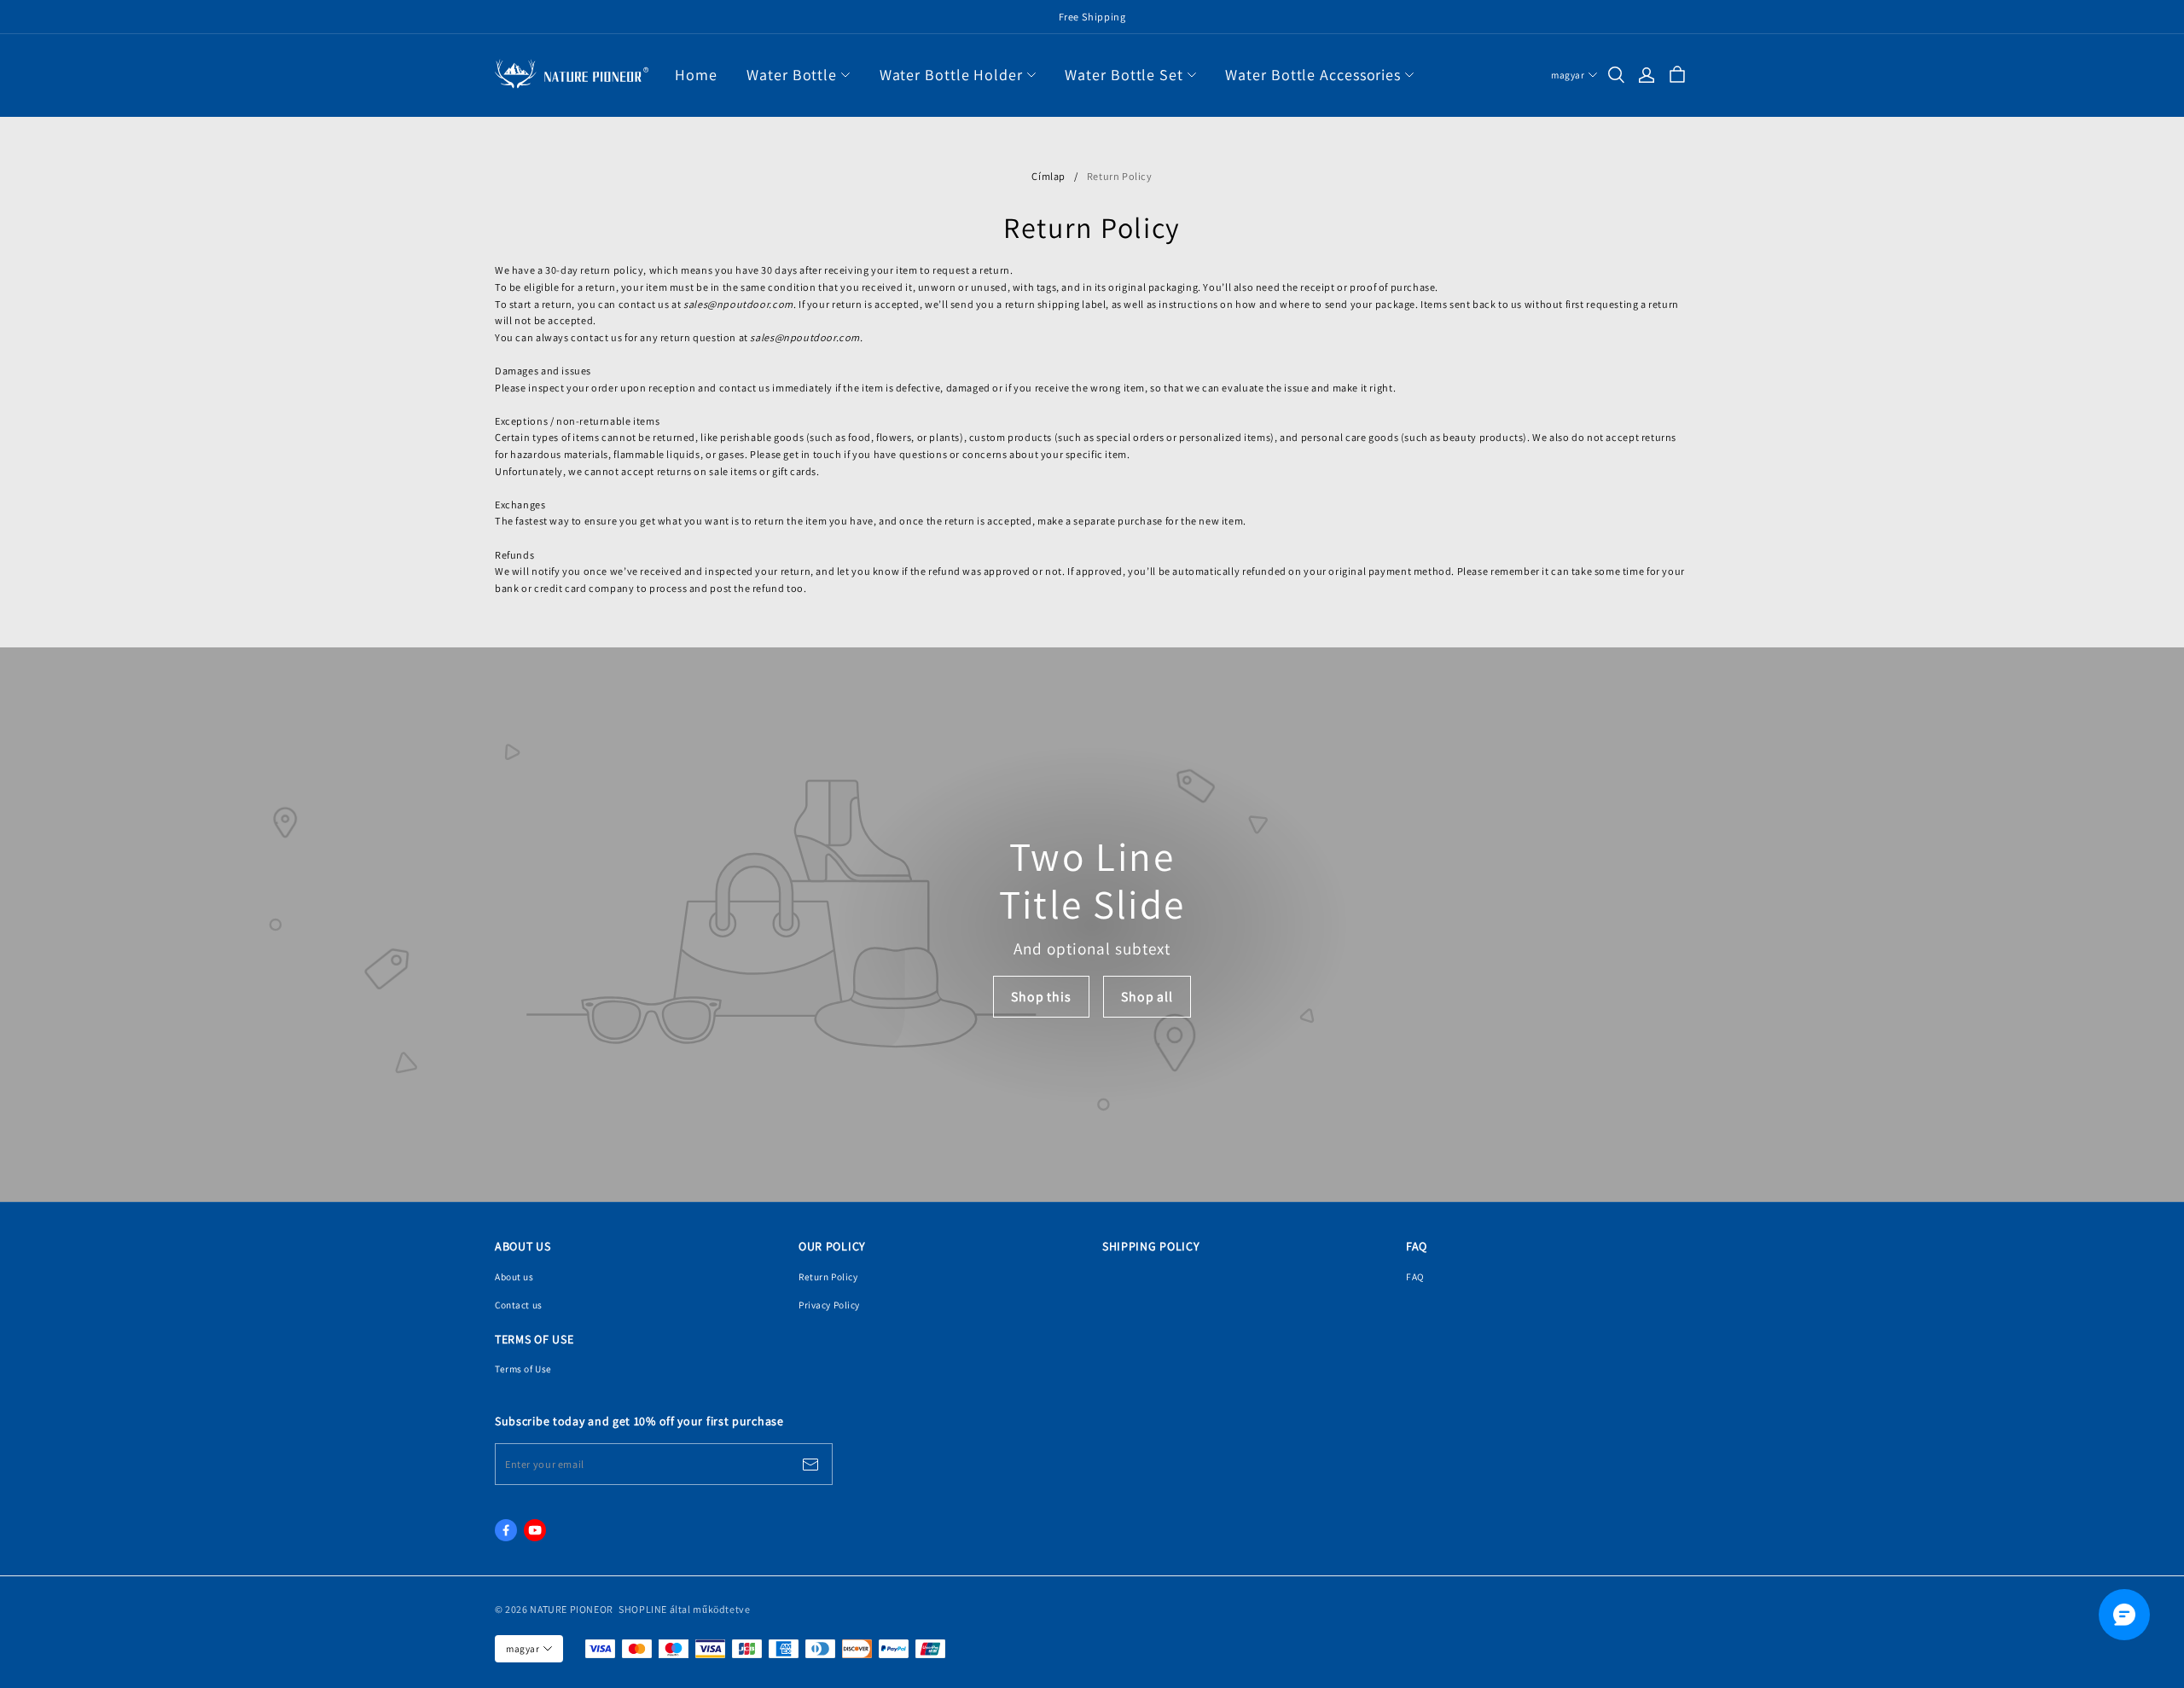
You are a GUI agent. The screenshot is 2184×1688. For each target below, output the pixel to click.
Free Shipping (1092, 17)
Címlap (1048, 176)
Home (696, 75)
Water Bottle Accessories (1313, 75)
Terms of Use (523, 1369)
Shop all (1147, 997)
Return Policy (828, 1276)
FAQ (1415, 1276)
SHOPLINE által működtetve (684, 1609)
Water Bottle (792, 75)
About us (514, 1276)
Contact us (519, 1305)
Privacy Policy (829, 1305)
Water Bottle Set (1124, 75)
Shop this (1041, 997)
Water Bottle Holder (951, 75)
